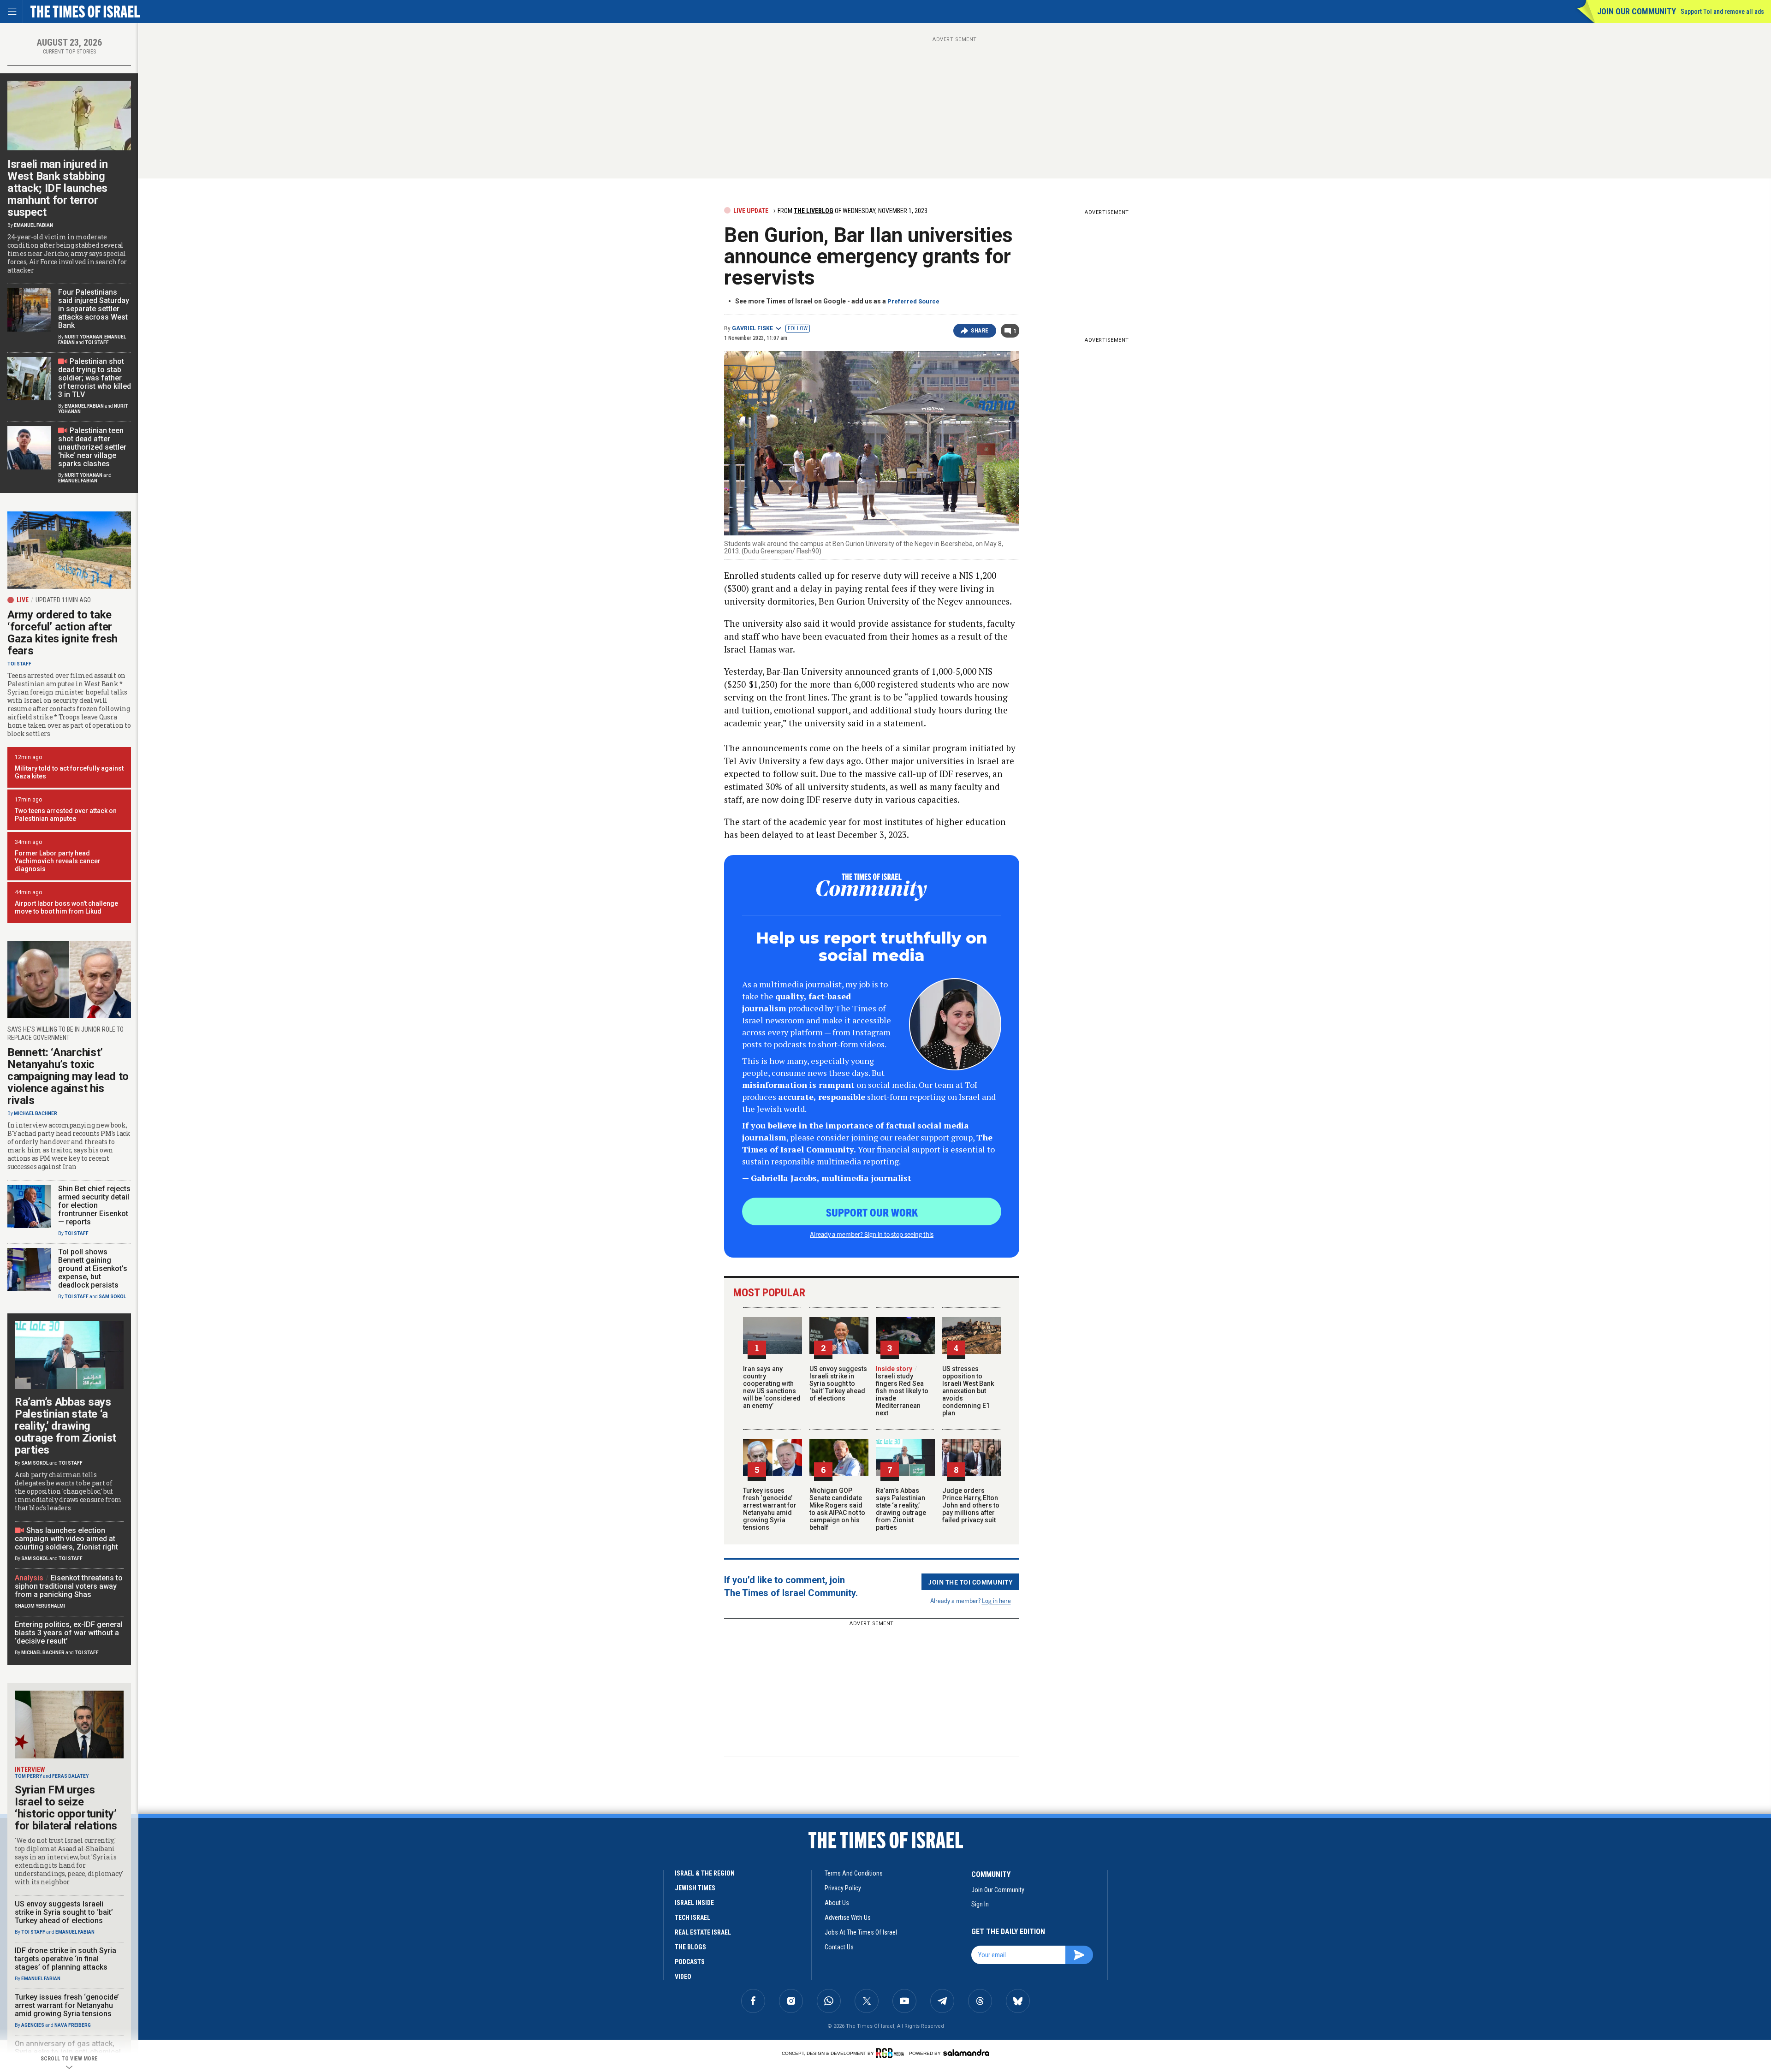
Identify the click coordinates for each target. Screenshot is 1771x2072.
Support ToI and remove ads (1722, 12)
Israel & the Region (705, 1873)
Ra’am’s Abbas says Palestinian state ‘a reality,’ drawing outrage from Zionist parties (901, 1509)
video (683, 1977)
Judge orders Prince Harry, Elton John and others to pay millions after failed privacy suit (971, 1505)
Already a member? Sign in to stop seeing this (872, 1234)
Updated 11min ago (63, 600)
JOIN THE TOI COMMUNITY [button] (970, 1582)
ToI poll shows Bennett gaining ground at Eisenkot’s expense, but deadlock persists (93, 1268)
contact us (839, 1947)
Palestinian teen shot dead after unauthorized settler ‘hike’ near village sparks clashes (92, 447)
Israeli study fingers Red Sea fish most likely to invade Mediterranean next (902, 1391)
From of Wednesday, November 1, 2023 (852, 211)
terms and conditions (854, 1873)
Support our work (872, 1212)
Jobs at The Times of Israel (861, 1932)
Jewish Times (695, 1888)
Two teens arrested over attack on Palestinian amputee (66, 815)
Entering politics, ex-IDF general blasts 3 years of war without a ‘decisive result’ (69, 1633)
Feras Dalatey (70, 1776)
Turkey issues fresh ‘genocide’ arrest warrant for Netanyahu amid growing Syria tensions (770, 1509)
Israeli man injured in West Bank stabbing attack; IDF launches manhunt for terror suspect (57, 188)
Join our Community (1637, 11)
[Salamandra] (966, 2053)
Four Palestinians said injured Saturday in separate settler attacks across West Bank (94, 309)
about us (837, 1903)
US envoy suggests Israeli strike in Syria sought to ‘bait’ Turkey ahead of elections (838, 1383)
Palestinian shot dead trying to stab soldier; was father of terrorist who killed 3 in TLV (95, 378)
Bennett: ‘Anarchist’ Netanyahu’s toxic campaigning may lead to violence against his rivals (68, 1076)
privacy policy (843, 1888)
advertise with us (848, 1918)
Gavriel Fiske (752, 328)
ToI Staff (97, 342)
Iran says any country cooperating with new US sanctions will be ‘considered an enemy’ (772, 1387)
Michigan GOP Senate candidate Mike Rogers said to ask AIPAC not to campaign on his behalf (837, 1509)
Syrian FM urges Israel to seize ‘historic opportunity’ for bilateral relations (66, 1808)
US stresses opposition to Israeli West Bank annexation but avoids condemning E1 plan (968, 1391)
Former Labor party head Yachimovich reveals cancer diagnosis (58, 861)
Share (980, 331)
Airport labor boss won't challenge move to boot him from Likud (66, 907)
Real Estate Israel (703, 1932)
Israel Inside (694, 1903)
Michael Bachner (36, 1113)
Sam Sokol (112, 1297)
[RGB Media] (892, 2053)
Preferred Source (913, 301)
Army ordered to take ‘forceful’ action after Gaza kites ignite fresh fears (62, 633)
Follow (798, 328)
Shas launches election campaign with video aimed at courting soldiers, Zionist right (66, 1539)
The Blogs (690, 1947)
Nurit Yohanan (83, 337)
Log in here (996, 1600)
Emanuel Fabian (33, 225)
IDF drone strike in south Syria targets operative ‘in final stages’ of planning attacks (65, 1959)
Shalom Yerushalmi (40, 1606)
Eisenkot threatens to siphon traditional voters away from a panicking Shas (69, 1586)
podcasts (690, 1962)
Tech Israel (692, 1918)
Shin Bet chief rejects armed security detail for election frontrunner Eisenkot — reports (94, 1205)
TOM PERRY (28, 1776)
